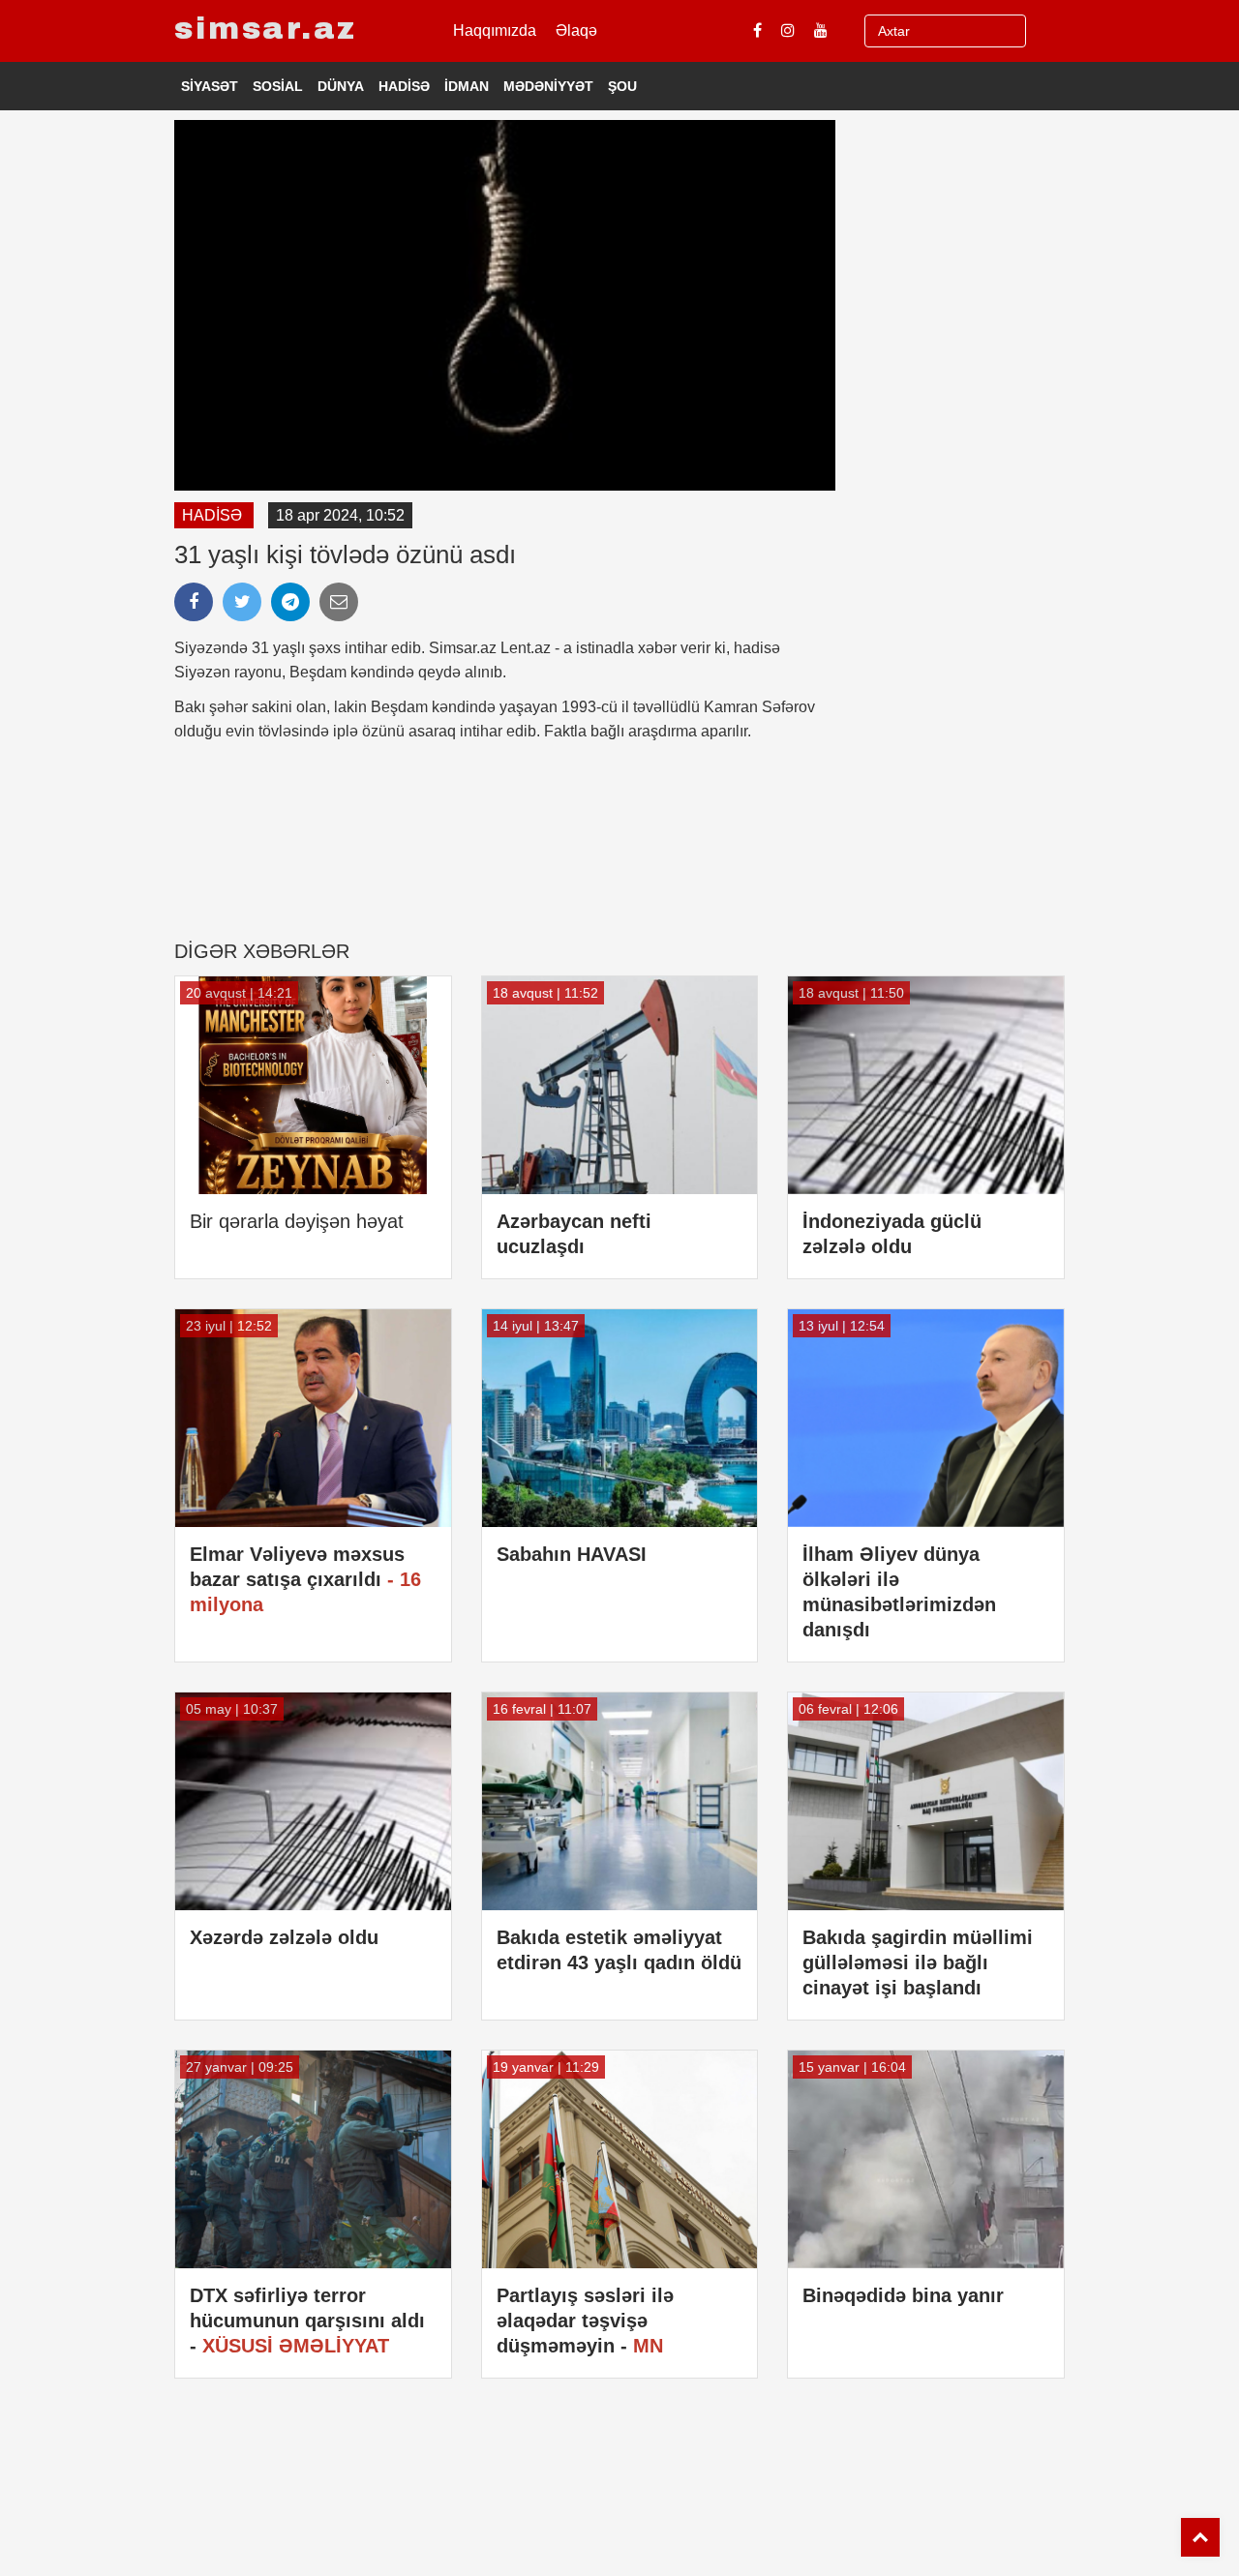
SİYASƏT (210, 86)
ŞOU (622, 86)
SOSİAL (278, 86)
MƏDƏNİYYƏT (548, 86)
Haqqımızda (495, 30)
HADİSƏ (404, 86)
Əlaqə (576, 30)
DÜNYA (341, 86)
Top (1200, 2537)
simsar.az (266, 29)
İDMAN (467, 86)
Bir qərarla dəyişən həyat (297, 1221)
